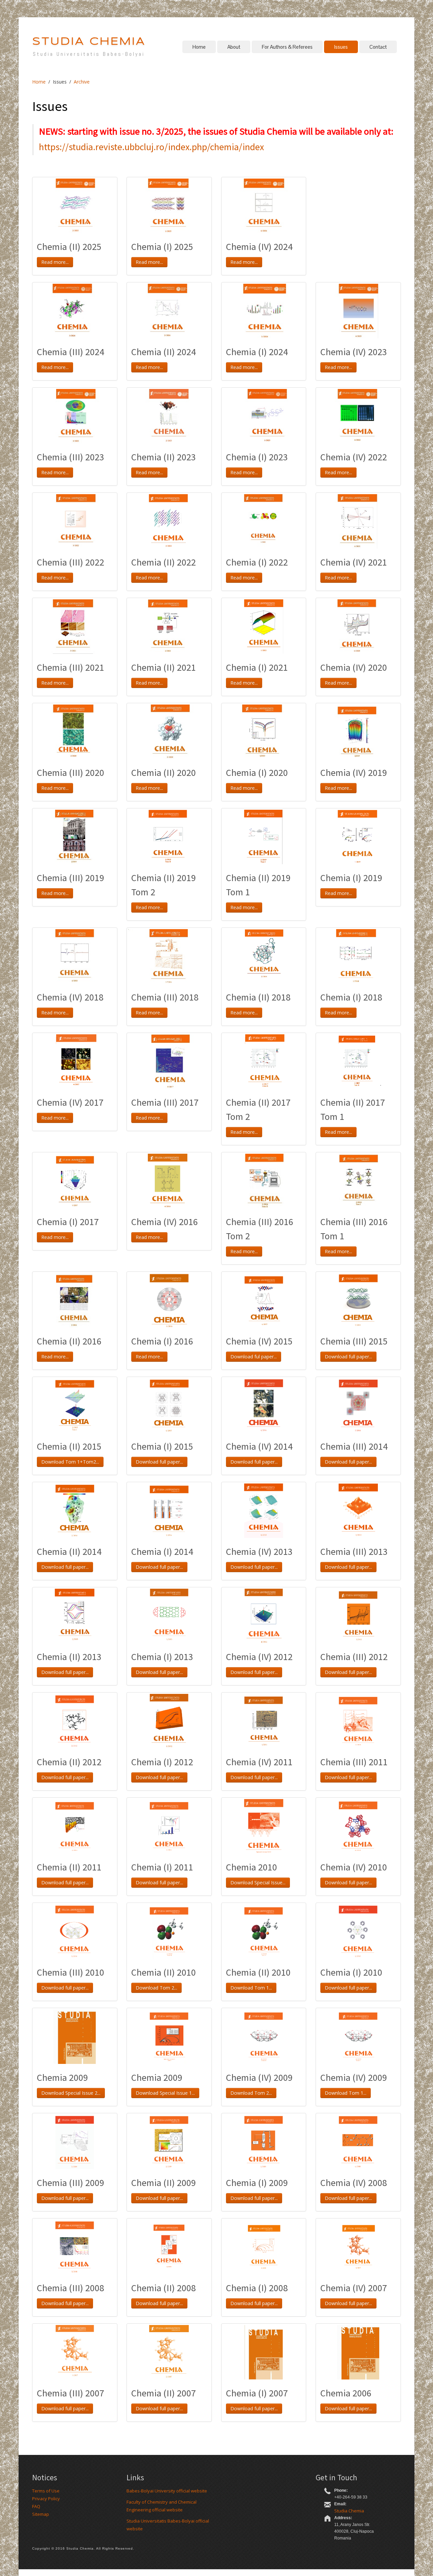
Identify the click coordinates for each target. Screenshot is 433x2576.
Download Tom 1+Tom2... (70, 1462)
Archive (82, 82)
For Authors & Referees (287, 47)
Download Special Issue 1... (165, 2093)
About (234, 47)
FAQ (36, 2506)
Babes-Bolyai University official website (167, 2491)
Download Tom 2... (156, 1988)
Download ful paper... (254, 1356)
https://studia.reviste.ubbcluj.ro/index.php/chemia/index (151, 147)
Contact (378, 47)
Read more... (55, 262)
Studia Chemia (349, 2511)
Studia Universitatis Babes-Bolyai (89, 54)
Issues (341, 47)
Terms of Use (46, 2491)
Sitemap (41, 2514)
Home (199, 47)
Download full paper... (348, 1356)
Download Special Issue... (258, 1882)
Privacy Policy (46, 2499)
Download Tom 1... (251, 1988)
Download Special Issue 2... (71, 2093)
